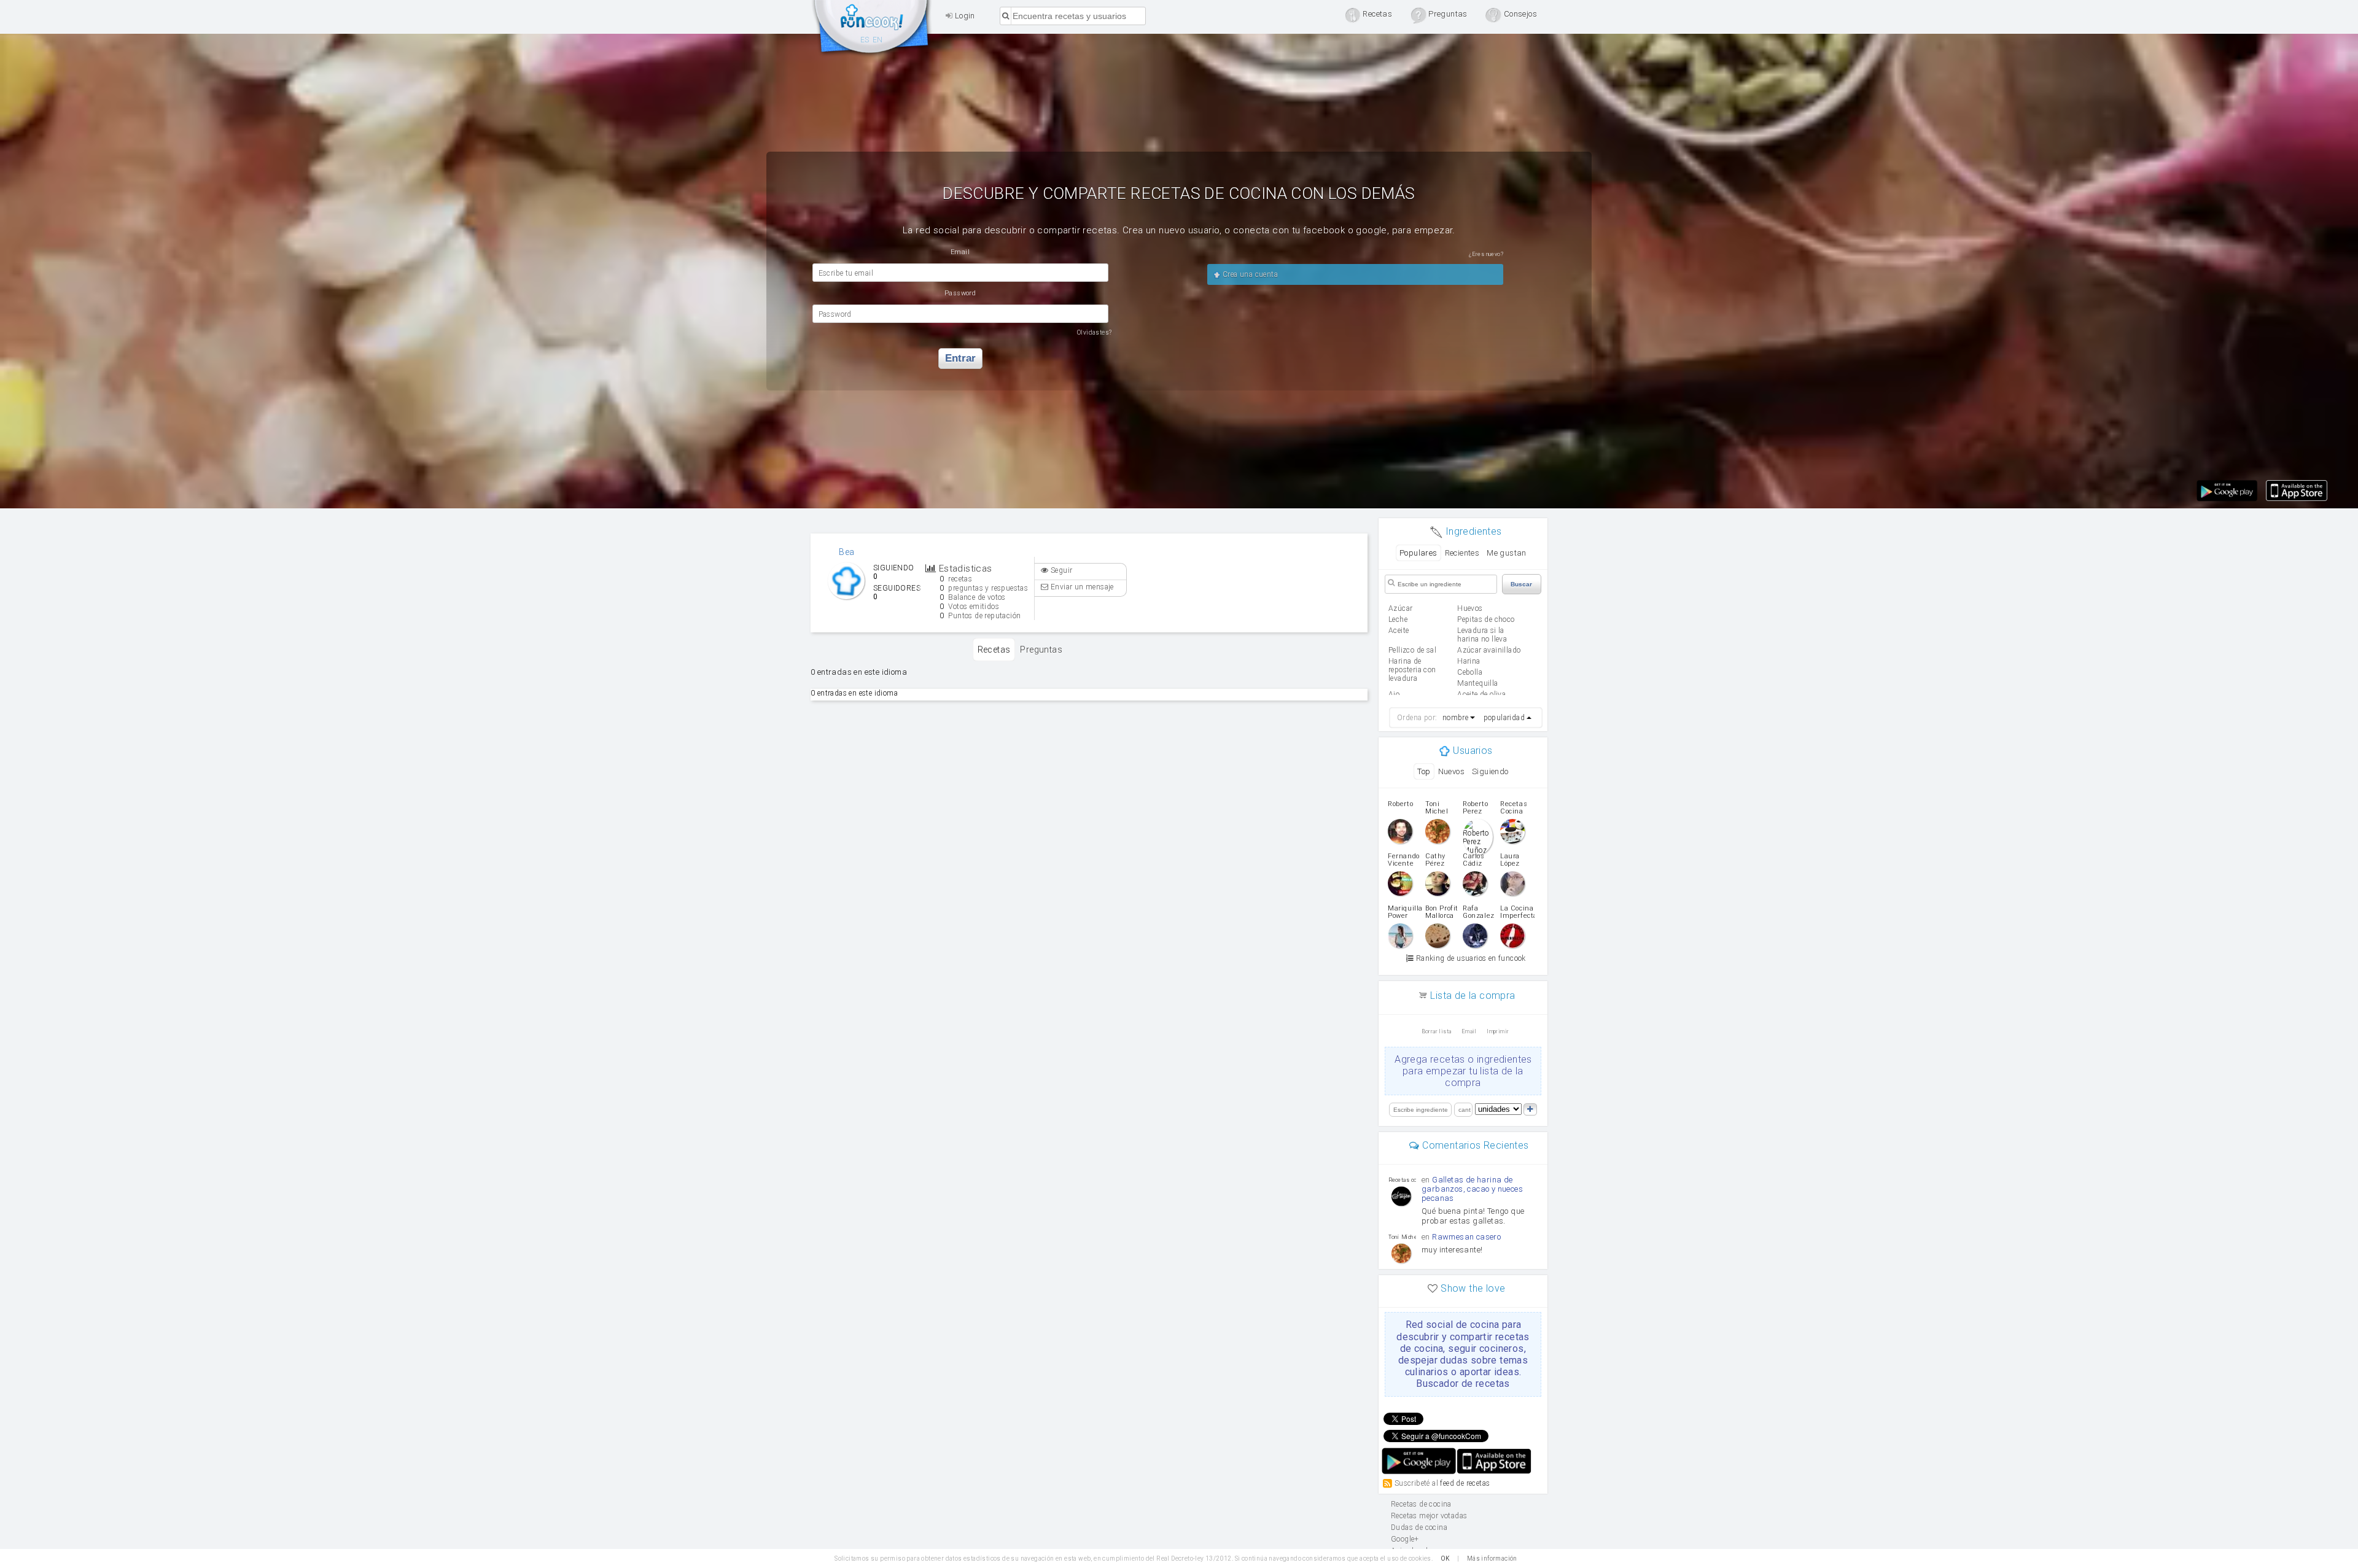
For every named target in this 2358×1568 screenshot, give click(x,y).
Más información (1492, 1558)
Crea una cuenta (1249, 274)
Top (1424, 771)
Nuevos (1451, 771)
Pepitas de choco (1486, 619)
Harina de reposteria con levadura (1412, 670)
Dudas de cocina (1419, 1527)
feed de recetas (1465, 1483)
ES (865, 40)
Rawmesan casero (1466, 1237)
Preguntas (1041, 650)
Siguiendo (1490, 771)
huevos (1470, 608)
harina (1469, 661)
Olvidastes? (1094, 332)
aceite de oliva (1481, 694)
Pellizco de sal (1412, 650)
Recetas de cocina (872, 29)
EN (878, 40)
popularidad (1504, 718)
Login (963, 16)
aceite (1399, 631)
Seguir (1061, 570)
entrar (960, 358)
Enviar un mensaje (1081, 587)
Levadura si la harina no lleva (1482, 635)
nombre (1455, 718)
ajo (1394, 694)
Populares (1418, 553)
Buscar (1521, 584)
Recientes (1462, 553)
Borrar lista (1437, 1031)
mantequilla (1477, 683)
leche (1398, 619)
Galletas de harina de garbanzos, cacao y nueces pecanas (1472, 1189)
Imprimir (1498, 1031)
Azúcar (1400, 608)
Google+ (1405, 1539)
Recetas (994, 650)
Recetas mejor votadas (1429, 1516)
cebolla (1470, 672)
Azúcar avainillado (1489, 650)
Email (1469, 1031)
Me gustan (1507, 553)
